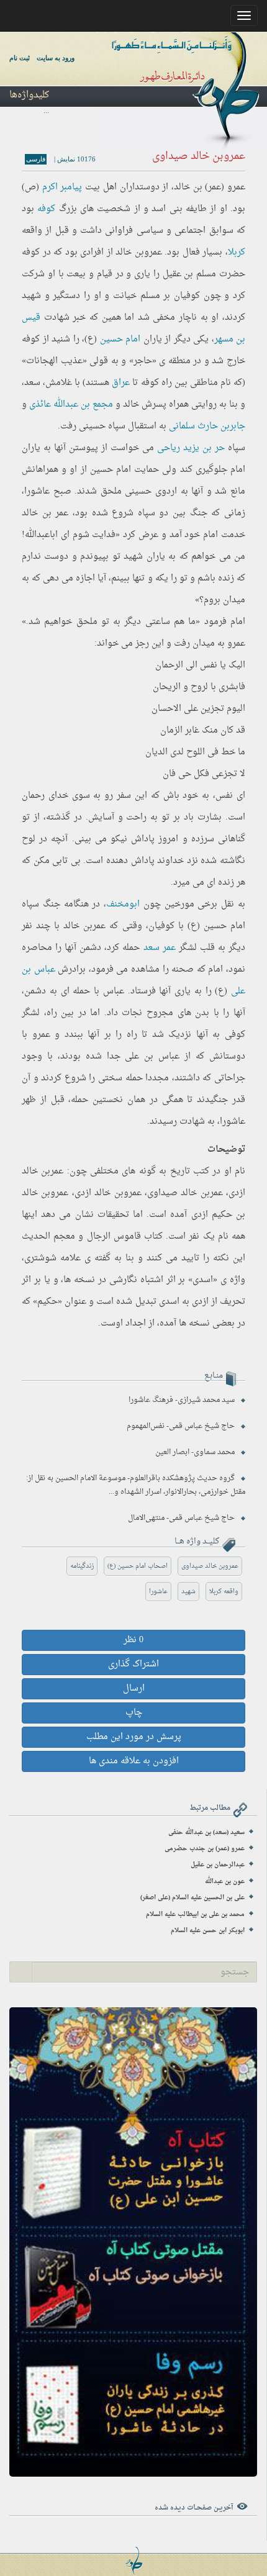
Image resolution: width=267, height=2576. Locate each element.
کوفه (46, 209)
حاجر (143, 361)
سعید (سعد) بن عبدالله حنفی (206, 1833)
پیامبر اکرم (62, 187)
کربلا (237, 252)
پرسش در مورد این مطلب (134, 1737)
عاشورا (158, 1592)
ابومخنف (123, 904)
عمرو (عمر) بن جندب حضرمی (205, 1849)
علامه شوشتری (52, 1258)
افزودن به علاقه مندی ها (134, 1761)
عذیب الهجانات (54, 361)
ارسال (134, 1688)
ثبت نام (20, 58)
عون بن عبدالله (225, 1882)
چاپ (134, 1713)
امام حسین (120, 339)
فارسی (36, 159)
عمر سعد (160, 948)
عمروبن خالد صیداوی (210, 1566)
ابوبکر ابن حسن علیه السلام (208, 1931)
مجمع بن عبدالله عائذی (71, 404)
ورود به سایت (56, 58)
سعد (32, 383)
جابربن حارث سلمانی (207, 426)
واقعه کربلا (224, 1592)
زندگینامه (82, 1566)
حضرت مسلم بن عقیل (204, 274)
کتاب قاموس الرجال (125, 1236)
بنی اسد (167, 209)
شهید (188, 1592)
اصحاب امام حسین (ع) (138, 1566)
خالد (131, 404)
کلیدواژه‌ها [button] (29, 95)
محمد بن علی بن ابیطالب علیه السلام (195, 1914)
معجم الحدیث (48, 1236)
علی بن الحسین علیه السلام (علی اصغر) (192, 1898)
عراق (121, 383)
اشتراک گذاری (133, 1664)
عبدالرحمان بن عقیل (218, 1865)
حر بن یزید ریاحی (191, 448)
